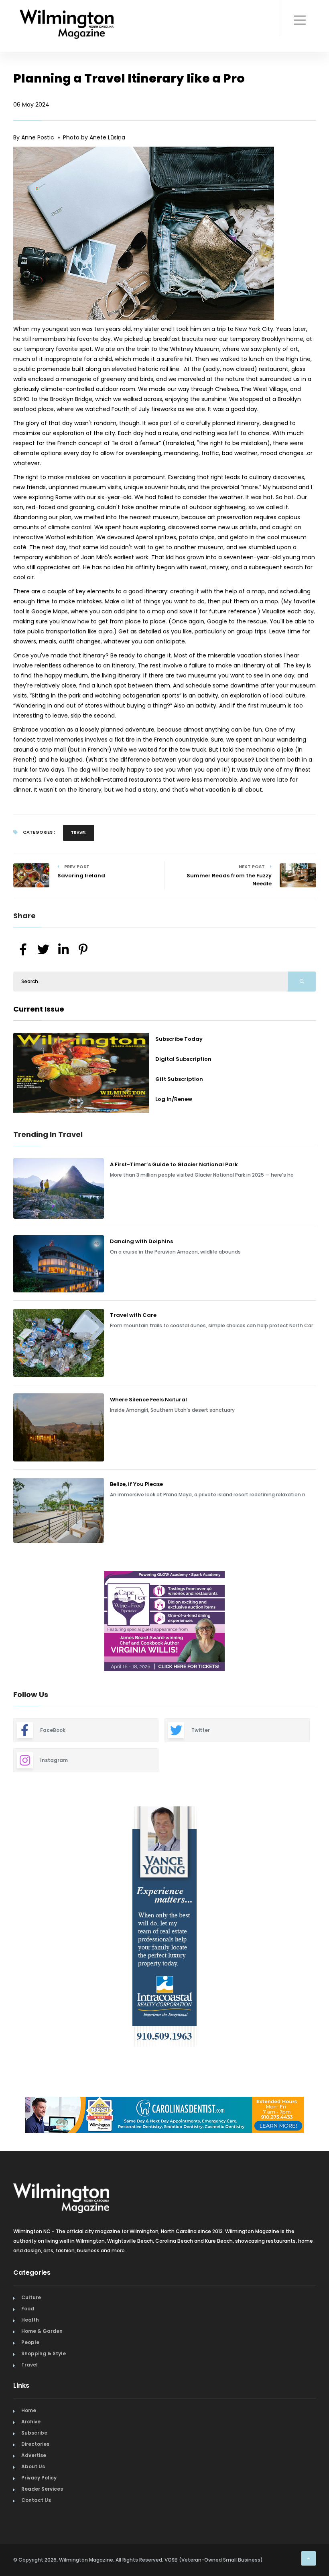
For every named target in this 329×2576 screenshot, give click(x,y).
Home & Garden (42, 2331)
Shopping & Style (44, 2353)
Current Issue (39, 1009)
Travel (79, 833)
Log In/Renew (174, 1099)
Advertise (34, 2455)
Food (28, 2309)
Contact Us (36, 2500)
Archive (31, 2422)
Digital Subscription (183, 1059)
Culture (31, 2297)
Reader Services (42, 2489)
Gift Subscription (179, 1079)
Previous (7, 1622)
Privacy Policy (39, 2478)
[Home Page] (67, 14)
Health (30, 2320)
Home (29, 2410)
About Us (33, 2466)
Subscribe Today (179, 1039)
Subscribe (34, 2433)
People (30, 2342)
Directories (35, 2444)
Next (322, 1622)
